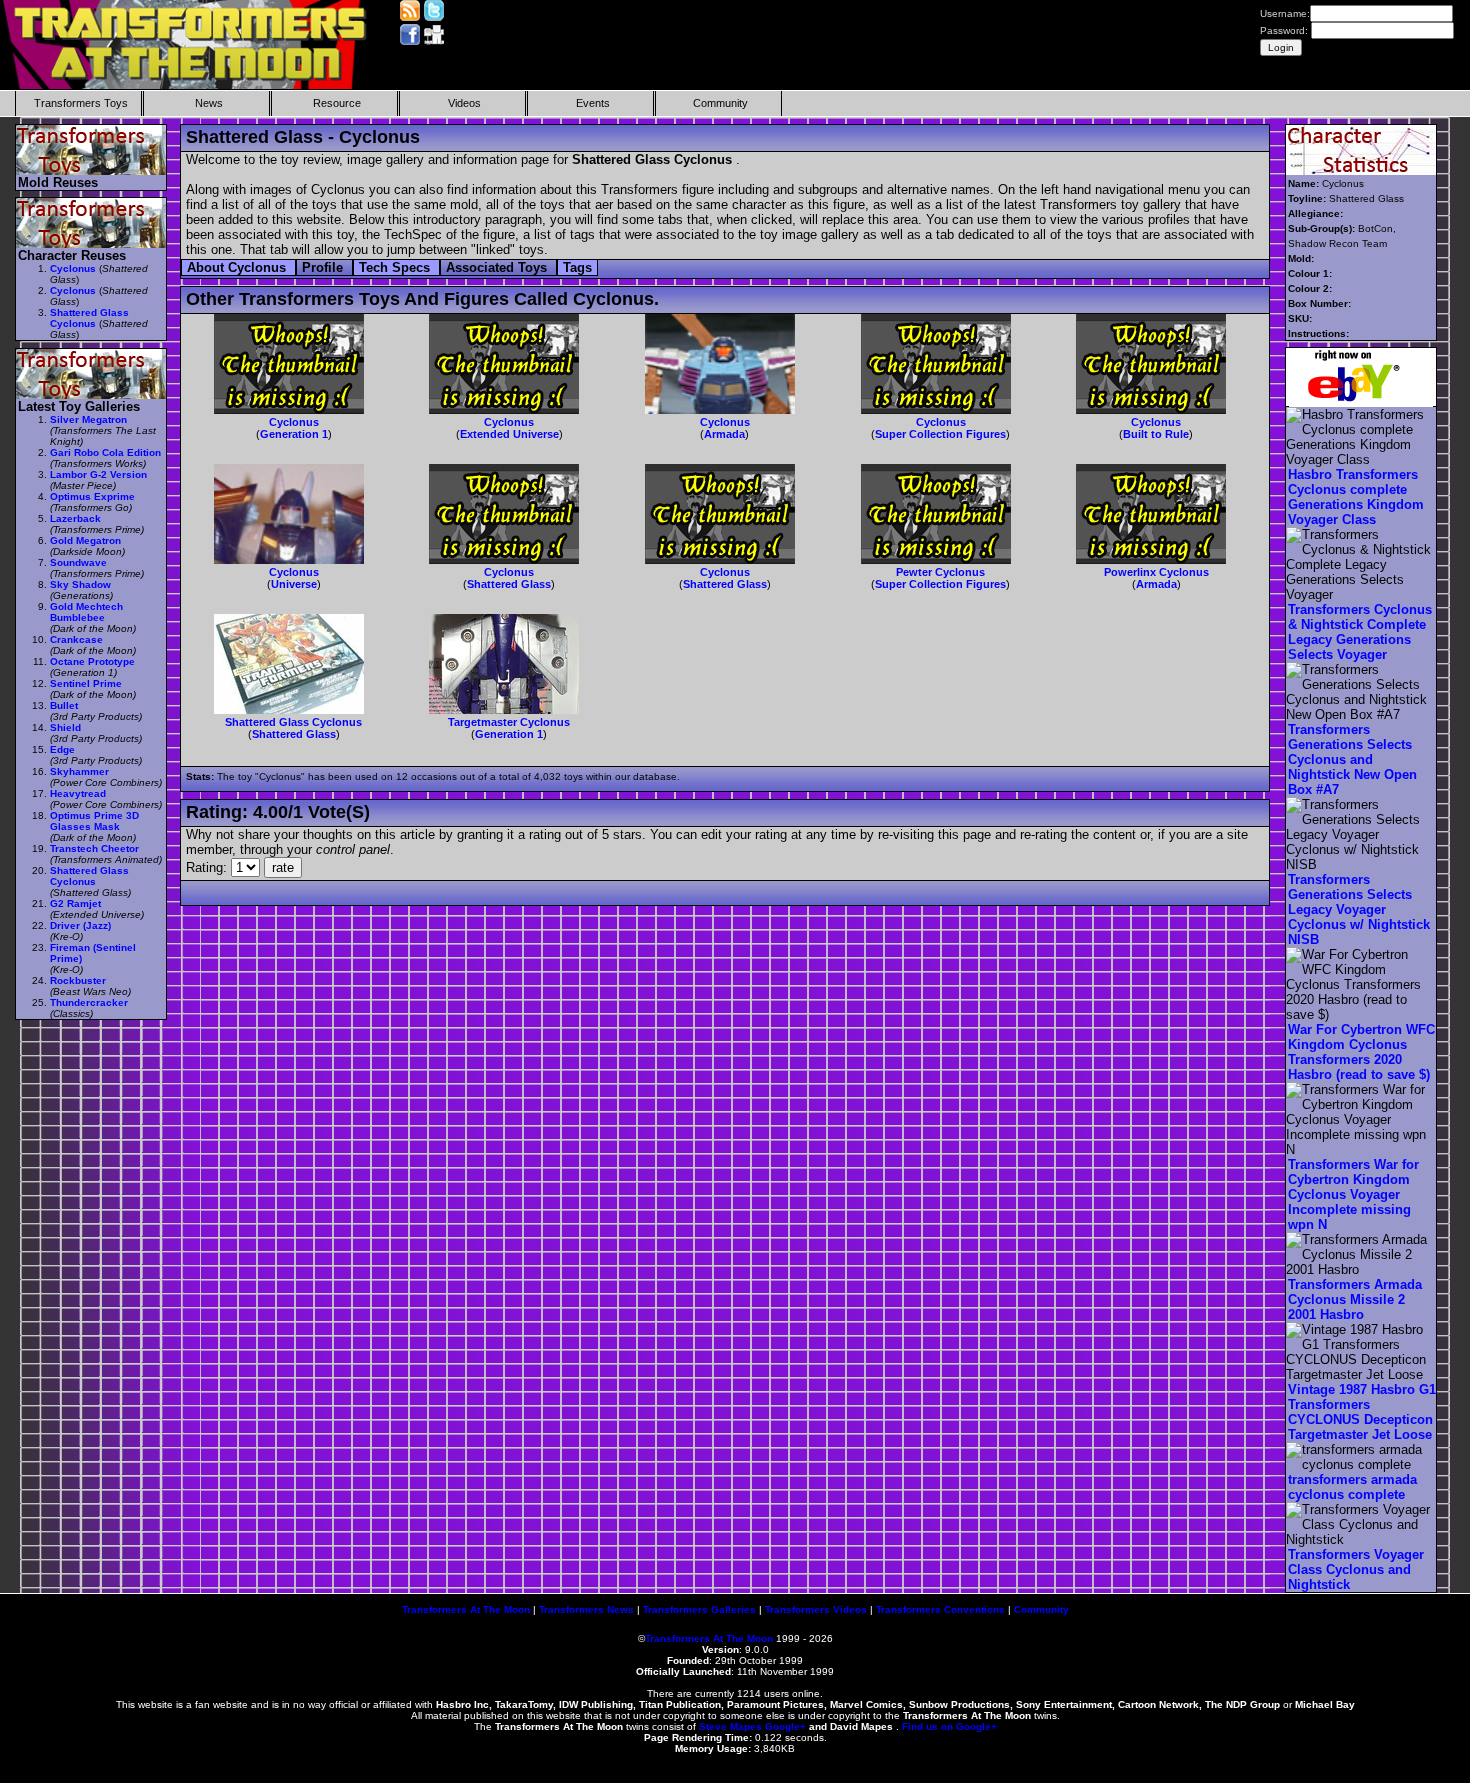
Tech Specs (396, 267)
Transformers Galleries (699, 1609)
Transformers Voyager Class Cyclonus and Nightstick (1356, 1569)
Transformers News (586, 1609)
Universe (294, 584)
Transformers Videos (816, 1609)
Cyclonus (294, 422)
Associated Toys (498, 267)
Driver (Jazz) (80, 925)
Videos (464, 103)
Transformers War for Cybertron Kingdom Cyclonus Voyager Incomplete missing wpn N (1353, 1194)
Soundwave (78, 562)
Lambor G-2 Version (98, 474)
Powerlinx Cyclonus (1156, 572)
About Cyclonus (238, 267)
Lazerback (75, 518)
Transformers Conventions (940, 1609)
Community (720, 103)
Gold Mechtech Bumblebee (86, 612)
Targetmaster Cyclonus (509, 722)
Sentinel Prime (86, 683)
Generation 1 (294, 434)
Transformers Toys (81, 103)
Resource (337, 103)
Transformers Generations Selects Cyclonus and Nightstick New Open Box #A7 (1352, 759)
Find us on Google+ (949, 1726)
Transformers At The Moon (466, 1609)
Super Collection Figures (940, 434)
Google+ (785, 1726)
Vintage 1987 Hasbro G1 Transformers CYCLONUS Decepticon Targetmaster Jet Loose (1362, 1412)
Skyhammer (79, 771)
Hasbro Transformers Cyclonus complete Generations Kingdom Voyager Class (1356, 497)
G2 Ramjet (75, 903)
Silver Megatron (88, 419)
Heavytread (78, 793)
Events (593, 103)
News (209, 103)
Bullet (64, 705)
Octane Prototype (92, 661)
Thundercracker (89, 1002)
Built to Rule (1156, 434)
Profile (324, 267)
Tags (577, 267)
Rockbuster (78, 980)
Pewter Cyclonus (940, 572)
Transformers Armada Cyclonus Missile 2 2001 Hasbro (1355, 1299)
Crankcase (76, 639)
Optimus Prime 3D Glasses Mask (94, 821)
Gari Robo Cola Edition (105, 452)
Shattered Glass (509, 584)
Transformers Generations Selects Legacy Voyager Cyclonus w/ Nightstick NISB (1359, 909)
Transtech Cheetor (94, 848)
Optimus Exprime (92, 496)
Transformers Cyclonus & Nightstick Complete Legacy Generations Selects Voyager (1360, 632)
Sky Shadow (80, 584)
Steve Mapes (730, 1726)
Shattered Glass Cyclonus (293, 722)
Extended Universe (509, 434)
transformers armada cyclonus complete (1352, 1487)
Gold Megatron (85, 540)
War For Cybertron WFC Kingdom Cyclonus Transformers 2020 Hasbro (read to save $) (1361, 1052)
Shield (65, 727)
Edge (62, 749)
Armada (724, 434)
